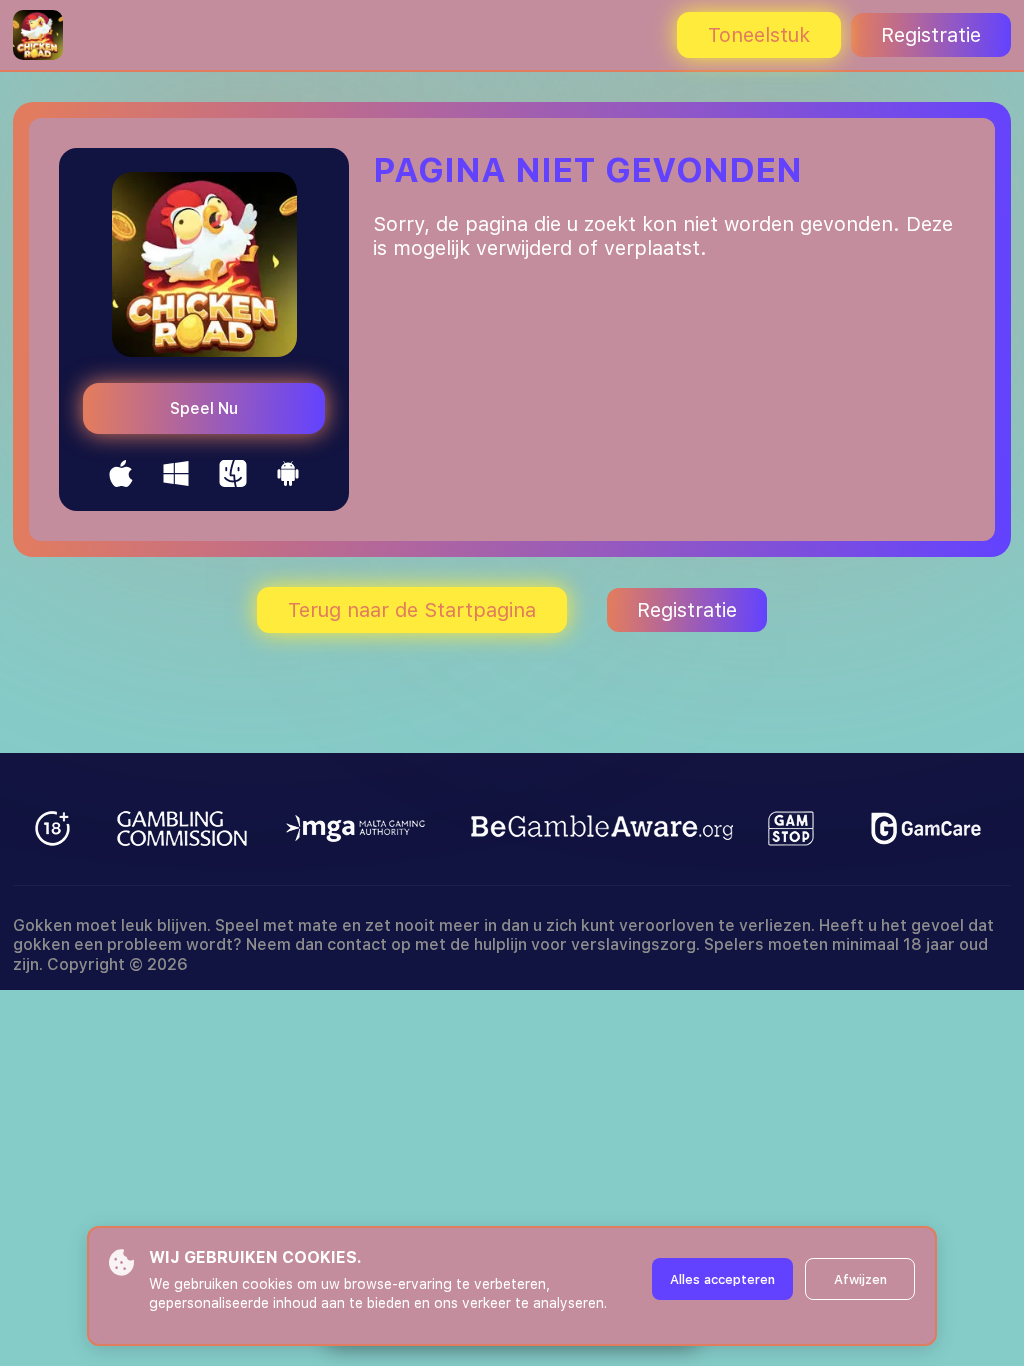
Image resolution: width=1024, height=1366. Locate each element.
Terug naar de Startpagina (412, 610)
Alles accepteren (722, 1279)
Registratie (931, 35)
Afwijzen (860, 1279)
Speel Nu (204, 408)
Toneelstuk (759, 35)
